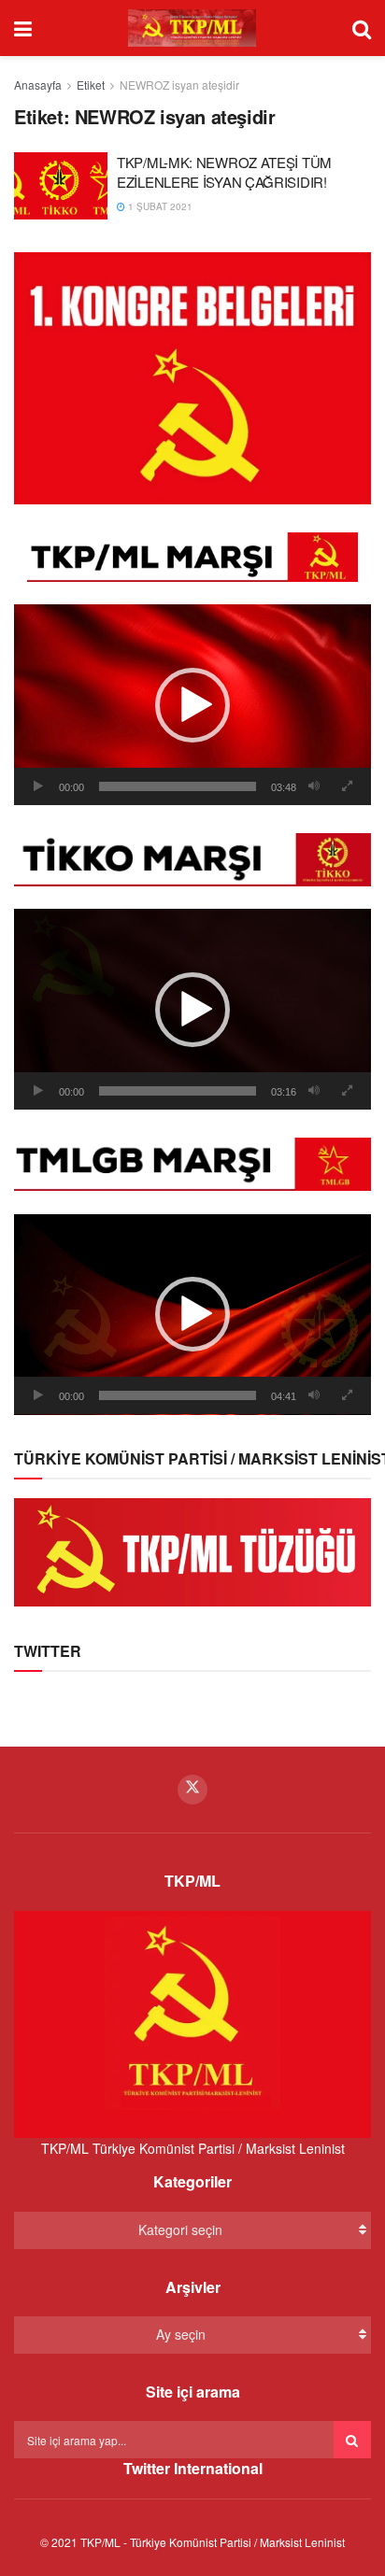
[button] (192, 705)
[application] (192, 705)
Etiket (91, 85)
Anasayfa (38, 85)
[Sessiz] (314, 786)
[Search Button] (352, 2440)
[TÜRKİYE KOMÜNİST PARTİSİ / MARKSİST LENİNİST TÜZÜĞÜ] (192, 1550)
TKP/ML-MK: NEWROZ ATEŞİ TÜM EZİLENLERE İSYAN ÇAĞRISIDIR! (224, 172)
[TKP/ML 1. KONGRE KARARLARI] (192, 376)
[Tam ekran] (347, 786)
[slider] (178, 786)
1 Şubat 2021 (159, 206)
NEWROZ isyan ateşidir (179, 85)
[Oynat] (38, 786)
